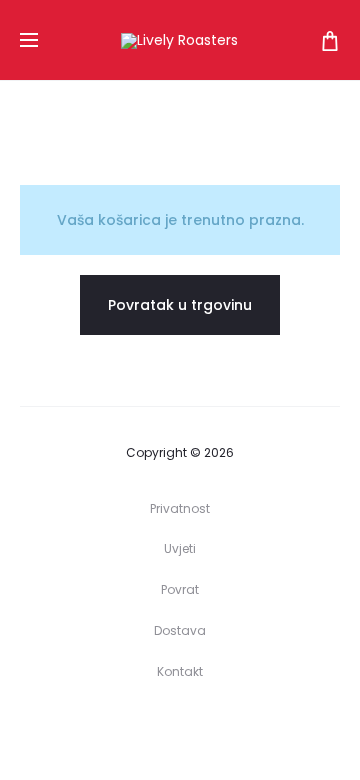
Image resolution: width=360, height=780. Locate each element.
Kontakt (180, 671)
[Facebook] (158, 727)
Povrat (180, 589)
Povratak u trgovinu (180, 305)
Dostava (180, 630)
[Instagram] (202, 727)
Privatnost (180, 508)
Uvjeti (180, 548)
